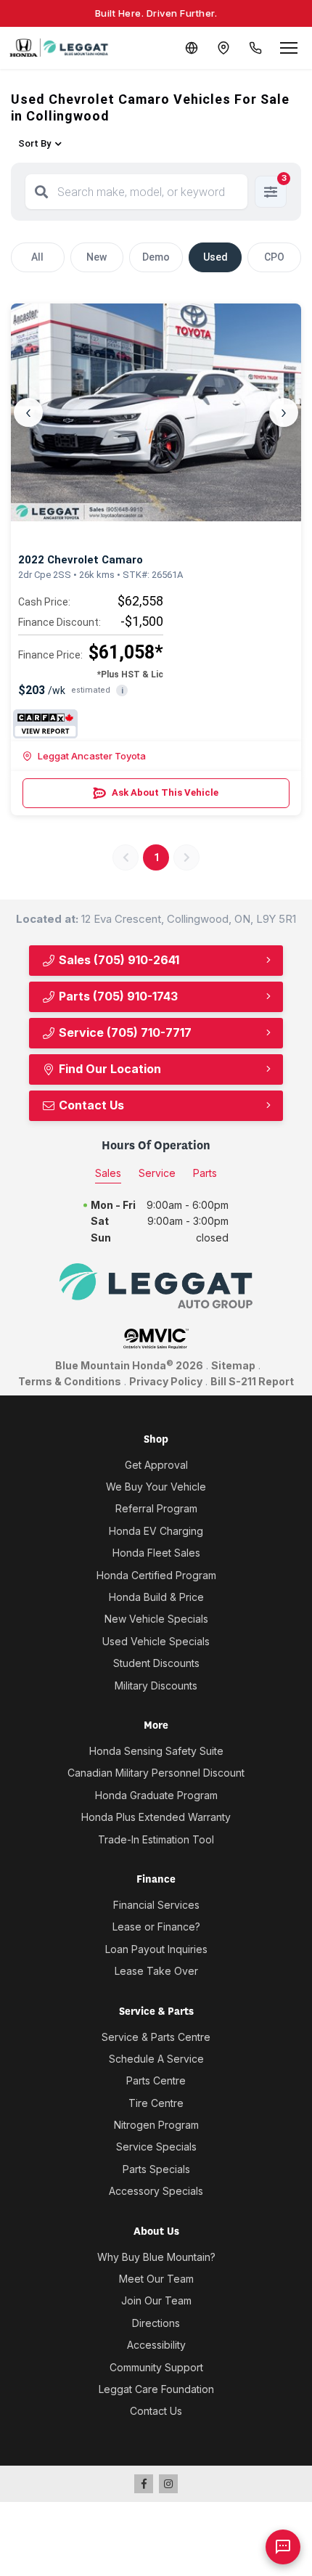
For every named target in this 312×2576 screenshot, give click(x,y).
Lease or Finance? (156, 1927)
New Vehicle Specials (156, 1619)
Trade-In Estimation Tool (156, 1839)
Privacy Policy (166, 1381)
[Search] (41, 192)
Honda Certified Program (156, 1575)
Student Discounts (156, 1663)
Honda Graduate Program (156, 1795)
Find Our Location (108, 1069)
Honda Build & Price (156, 1597)
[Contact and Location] (223, 48)
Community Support (156, 2367)
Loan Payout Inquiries (156, 1949)
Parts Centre (156, 2080)
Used (215, 257)
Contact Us (90, 1105)
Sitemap (233, 1365)
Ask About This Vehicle (165, 792)
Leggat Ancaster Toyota (92, 756)
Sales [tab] (108, 1173)
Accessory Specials (156, 2191)
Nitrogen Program (156, 2125)
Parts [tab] (205, 1173)
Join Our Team (156, 2300)
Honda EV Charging (156, 1531)
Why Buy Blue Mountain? (156, 2257)
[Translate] (192, 48)
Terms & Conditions (70, 1381)
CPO (274, 257)
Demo (156, 257)
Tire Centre (156, 2103)
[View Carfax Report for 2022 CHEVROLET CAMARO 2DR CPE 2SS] (45, 724)
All (37, 257)
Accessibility (156, 2345)
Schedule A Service (156, 2059)
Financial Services (156, 1905)
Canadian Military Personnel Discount (156, 1773)
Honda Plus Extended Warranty (156, 1817)
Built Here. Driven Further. (156, 13)
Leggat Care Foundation (156, 2389)
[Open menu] (289, 48)
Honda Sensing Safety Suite (156, 1751)
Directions (156, 2323)
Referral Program (156, 1508)
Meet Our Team (156, 2279)
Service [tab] (157, 1173)
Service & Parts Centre (156, 2037)
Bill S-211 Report (252, 1381)
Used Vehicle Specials (156, 1641)
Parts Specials (156, 2169)
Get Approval (156, 1465)
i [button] (122, 691)
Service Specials (156, 2147)
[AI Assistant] (283, 2547)
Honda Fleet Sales (156, 1553)
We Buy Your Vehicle (156, 1487)
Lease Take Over (156, 1971)
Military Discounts (156, 1686)
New (97, 257)
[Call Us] (255, 48)
